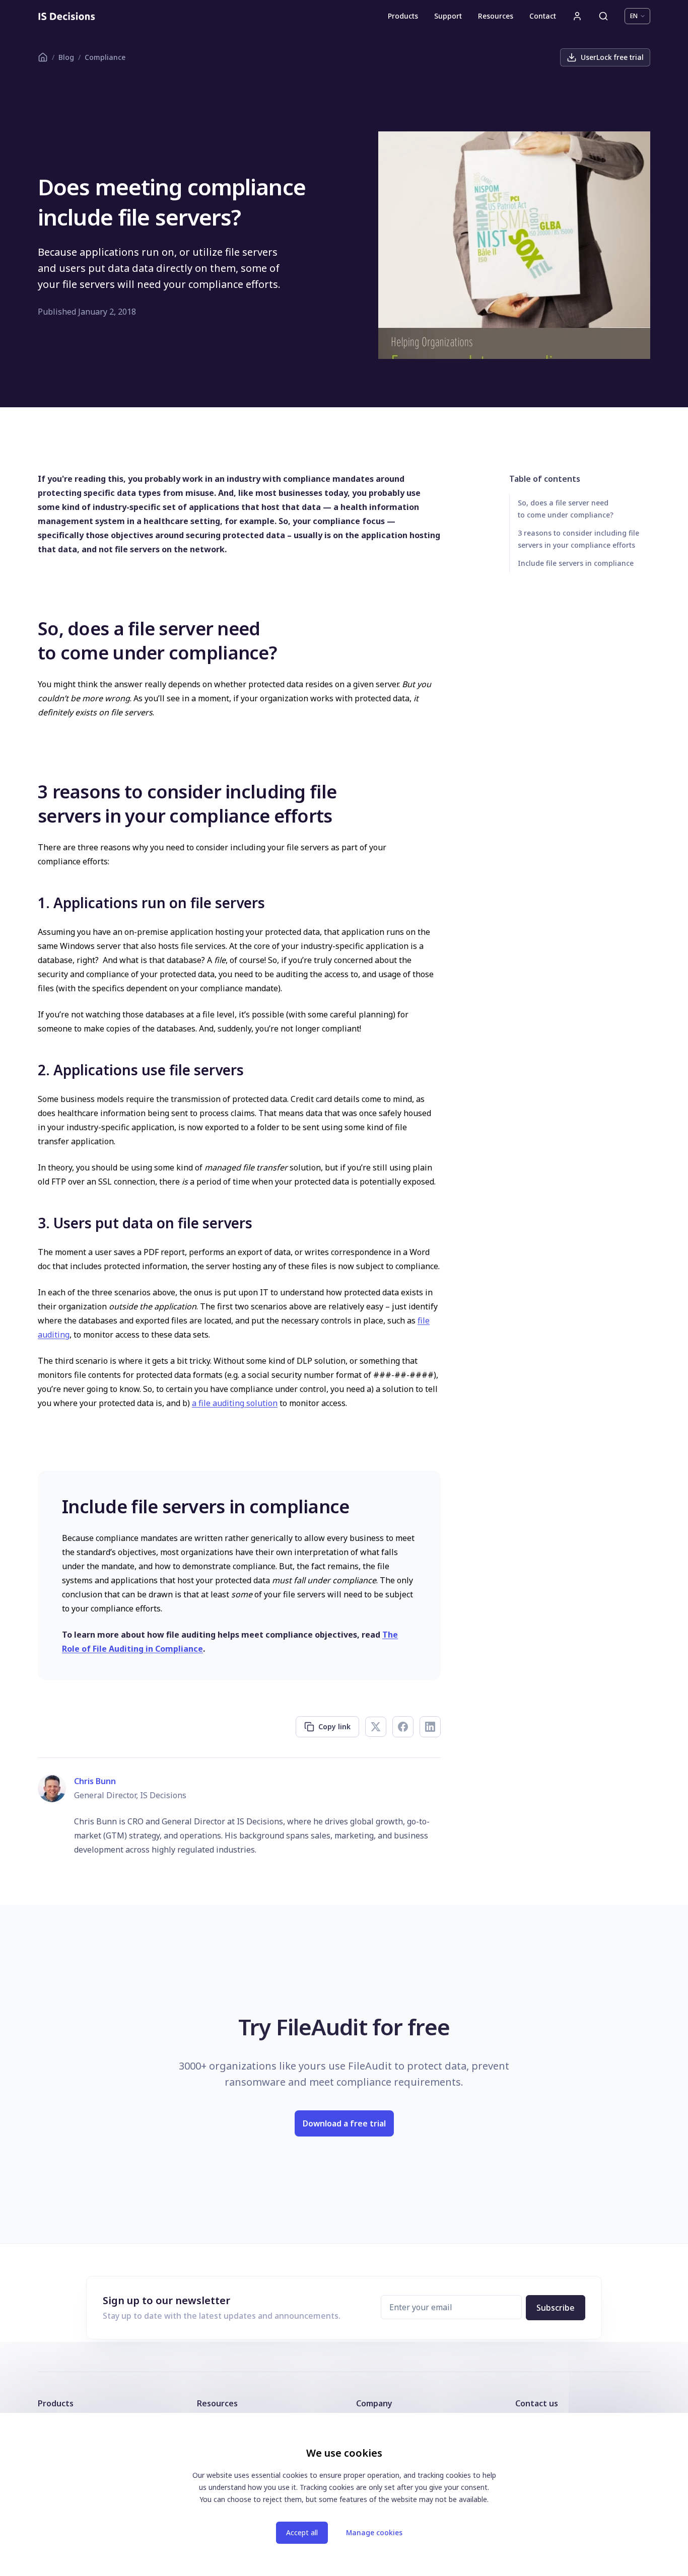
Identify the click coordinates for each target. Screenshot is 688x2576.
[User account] (577, 16)
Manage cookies (374, 2532)
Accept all (302, 2532)
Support (448, 16)
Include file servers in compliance (576, 563)
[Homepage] (67, 16)
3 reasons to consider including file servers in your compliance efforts (578, 539)
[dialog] (344, 2494)
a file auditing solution (235, 1403)
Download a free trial (344, 2123)
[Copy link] (31, 628)
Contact (543, 16)
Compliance (105, 57)
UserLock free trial (612, 57)
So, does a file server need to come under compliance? (566, 509)
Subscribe (556, 2308)
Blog (66, 57)
